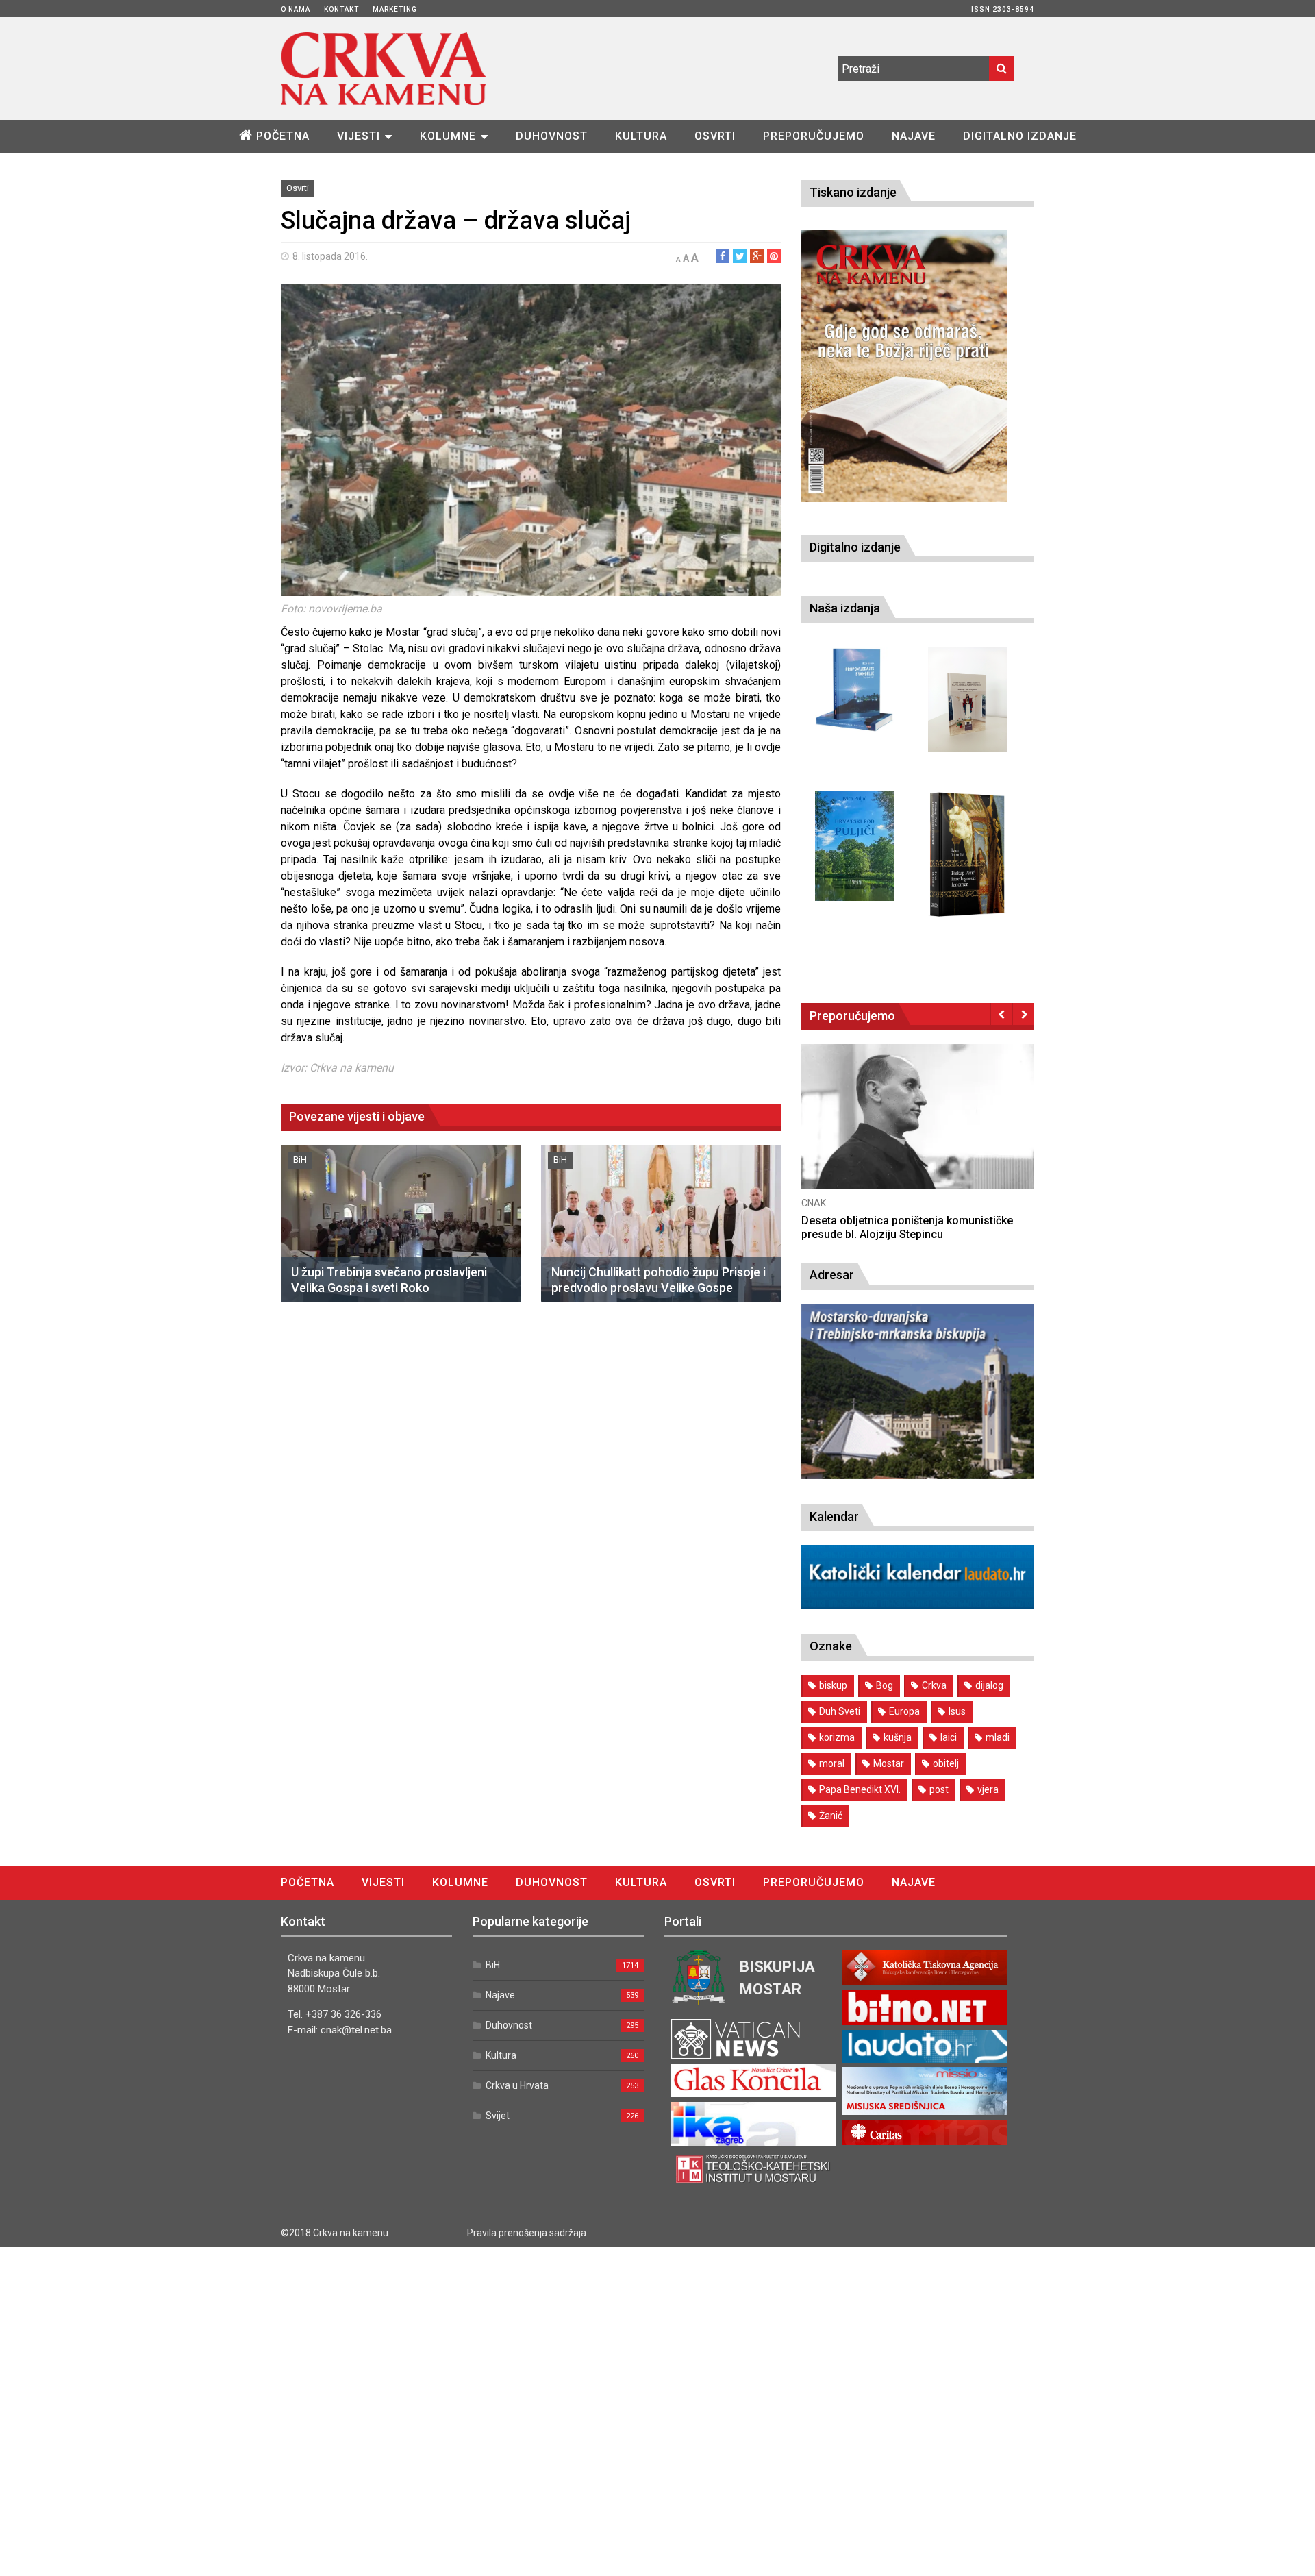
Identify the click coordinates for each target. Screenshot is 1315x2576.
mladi (998, 1737)
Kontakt (341, 9)
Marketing (395, 9)
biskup (833, 1685)
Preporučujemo (814, 136)
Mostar (889, 1763)
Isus (957, 1711)
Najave (914, 136)
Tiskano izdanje (853, 192)
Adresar (832, 1275)
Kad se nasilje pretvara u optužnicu (889, 1221)
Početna (283, 136)
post (939, 1789)
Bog (885, 1685)
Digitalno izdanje (1020, 136)
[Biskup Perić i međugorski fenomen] (967, 855)
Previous (1002, 1014)
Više (918, 1130)
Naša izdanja (845, 608)
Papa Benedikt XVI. (860, 1789)
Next (1024, 1014)
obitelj (946, 1763)
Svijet (498, 2116)
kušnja (898, 1737)
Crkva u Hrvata (517, 2085)
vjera (988, 1789)
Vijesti (359, 136)
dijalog (989, 1685)
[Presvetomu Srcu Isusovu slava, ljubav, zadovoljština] (967, 700)
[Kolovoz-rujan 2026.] (904, 366)
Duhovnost (552, 136)
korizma (837, 1737)
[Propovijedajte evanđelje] (854, 690)
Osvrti (715, 136)
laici (949, 1737)
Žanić (831, 1816)
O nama (296, 9)
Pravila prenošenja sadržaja (527, 2233)
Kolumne (448, 136)
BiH (300, 1160)
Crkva (934, 1685)
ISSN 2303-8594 (1003, 9)
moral (832, 1763)
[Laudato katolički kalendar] (918, 1605)
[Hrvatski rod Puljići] (854, 846)
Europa (904, 1711)
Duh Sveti (840, 1711)
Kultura (641, 136)
